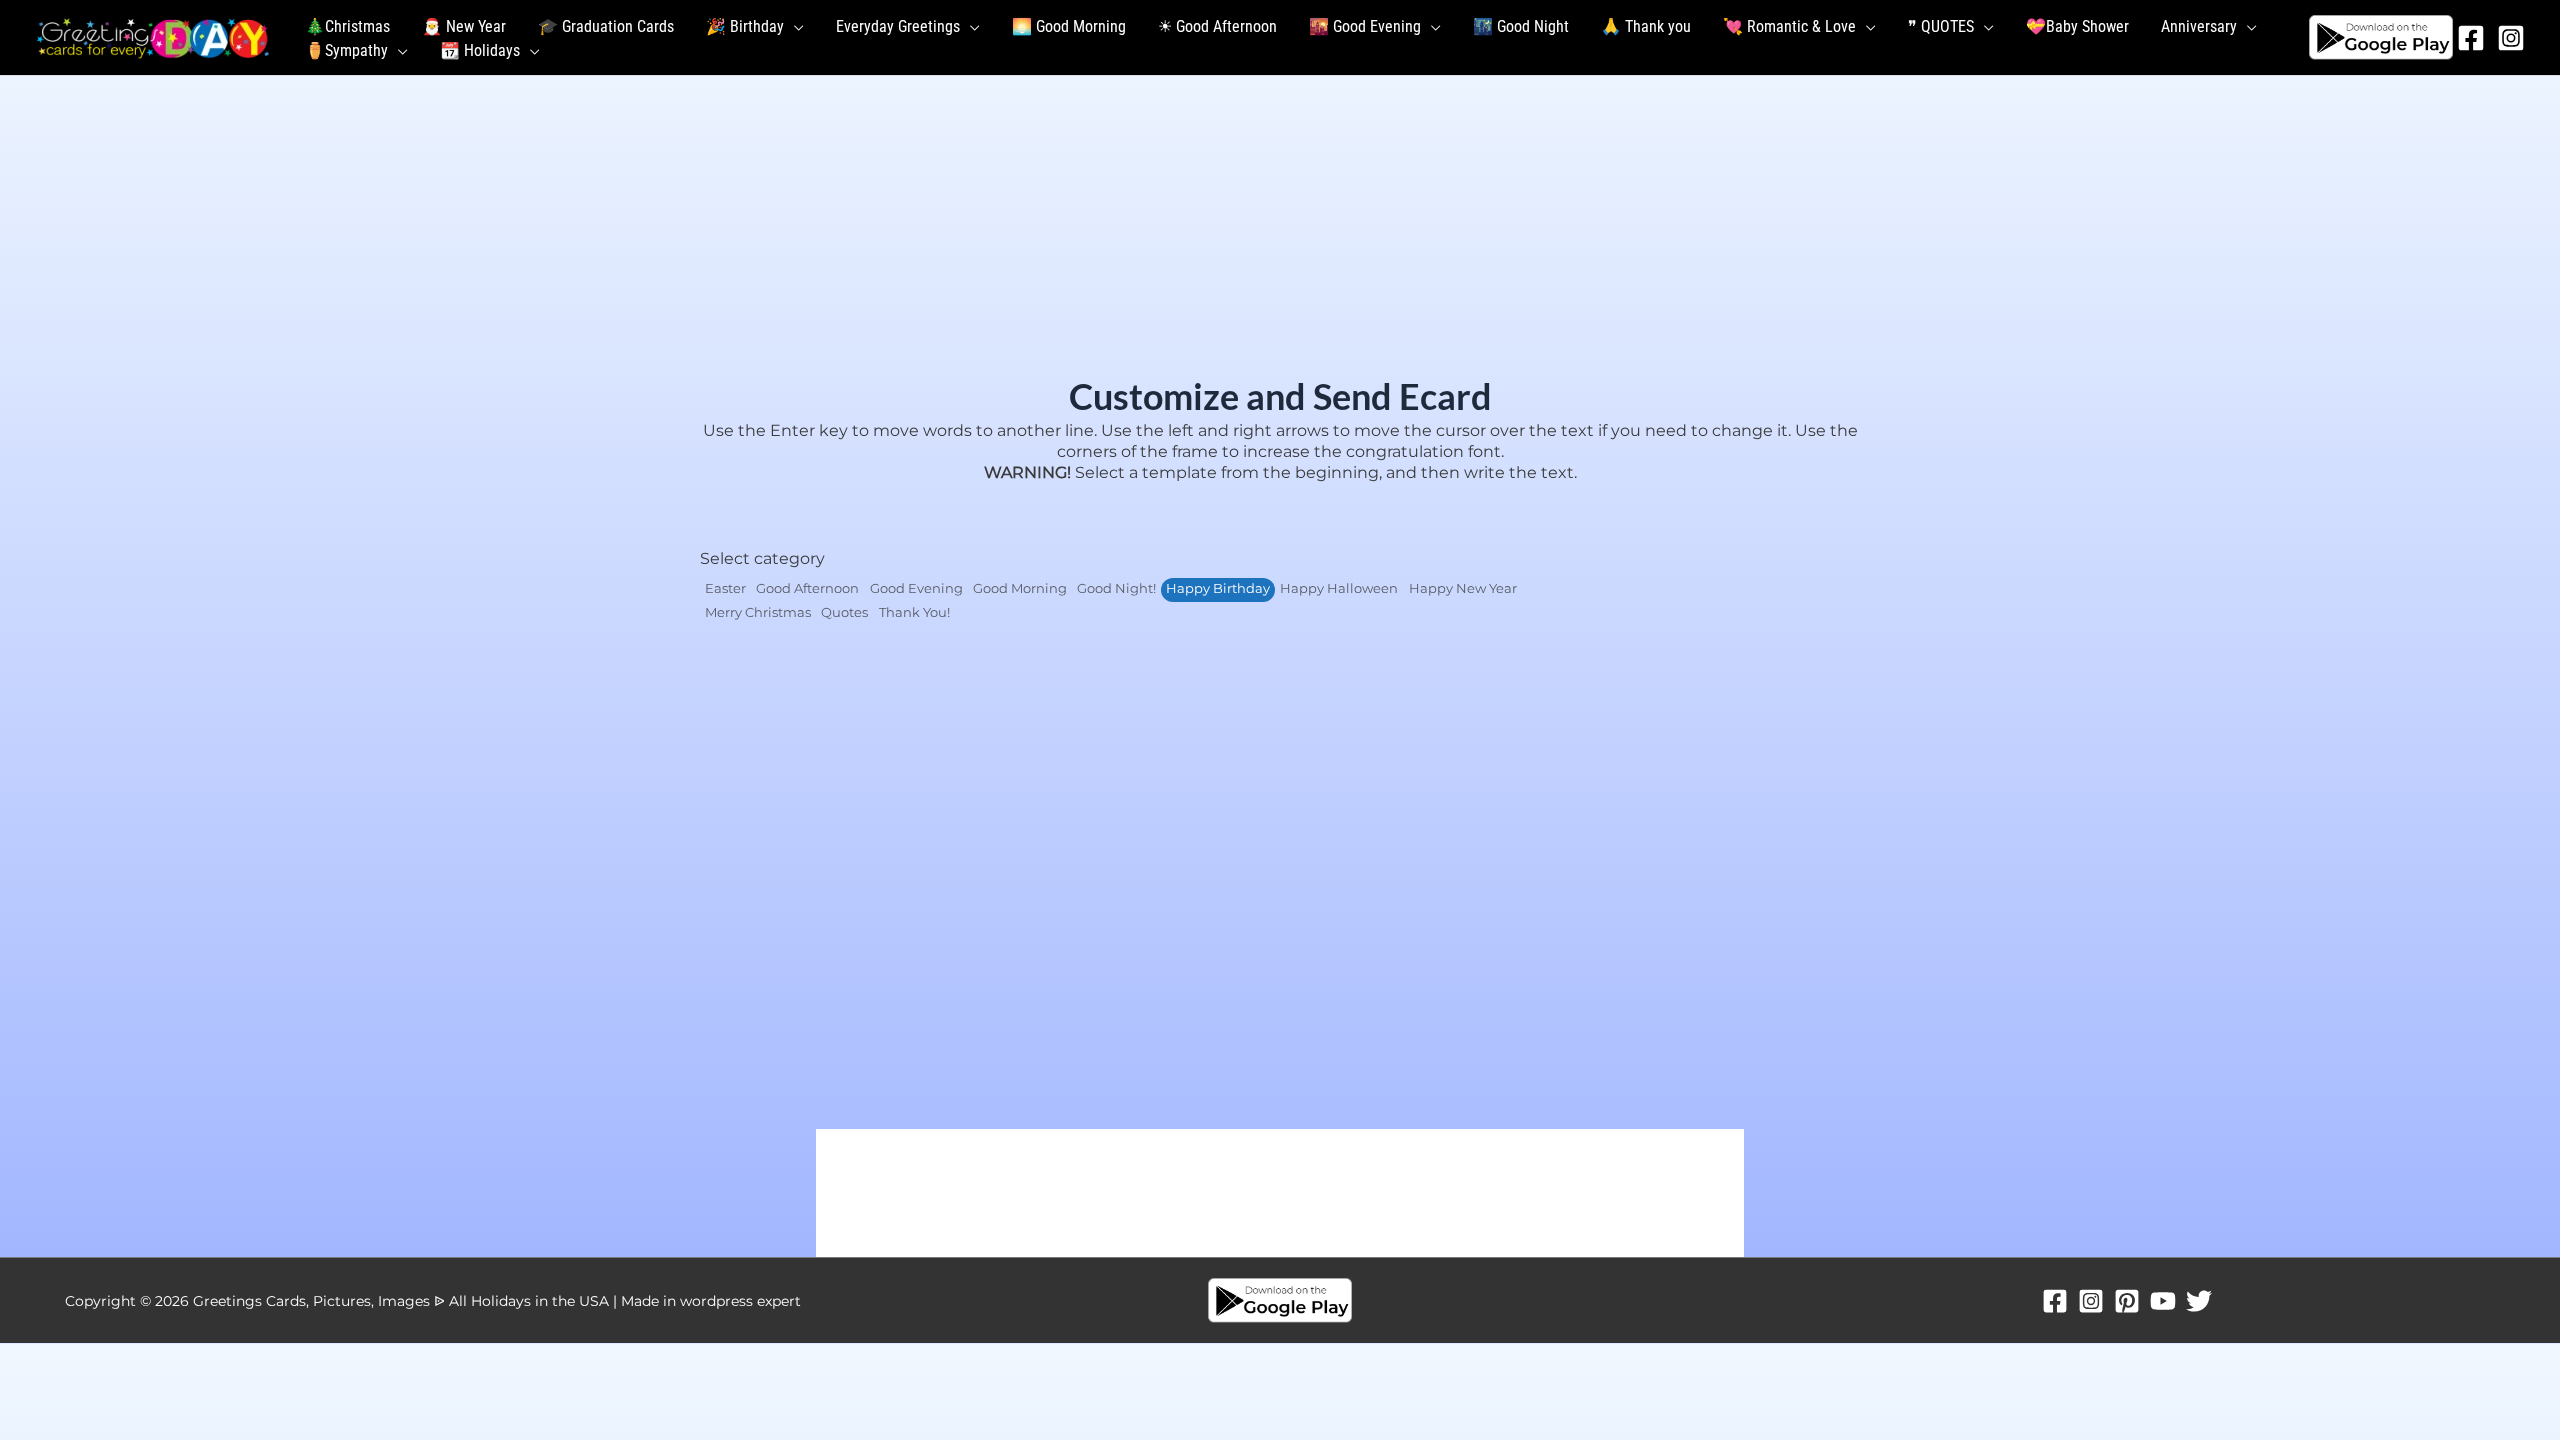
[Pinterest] (2127, 1301)
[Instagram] (2511, 38)
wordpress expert (740, 1301)
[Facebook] (2471, 38)
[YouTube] (2163, 1301)
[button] (794, 27)
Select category (762, 558)
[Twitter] (2199, 1301)
